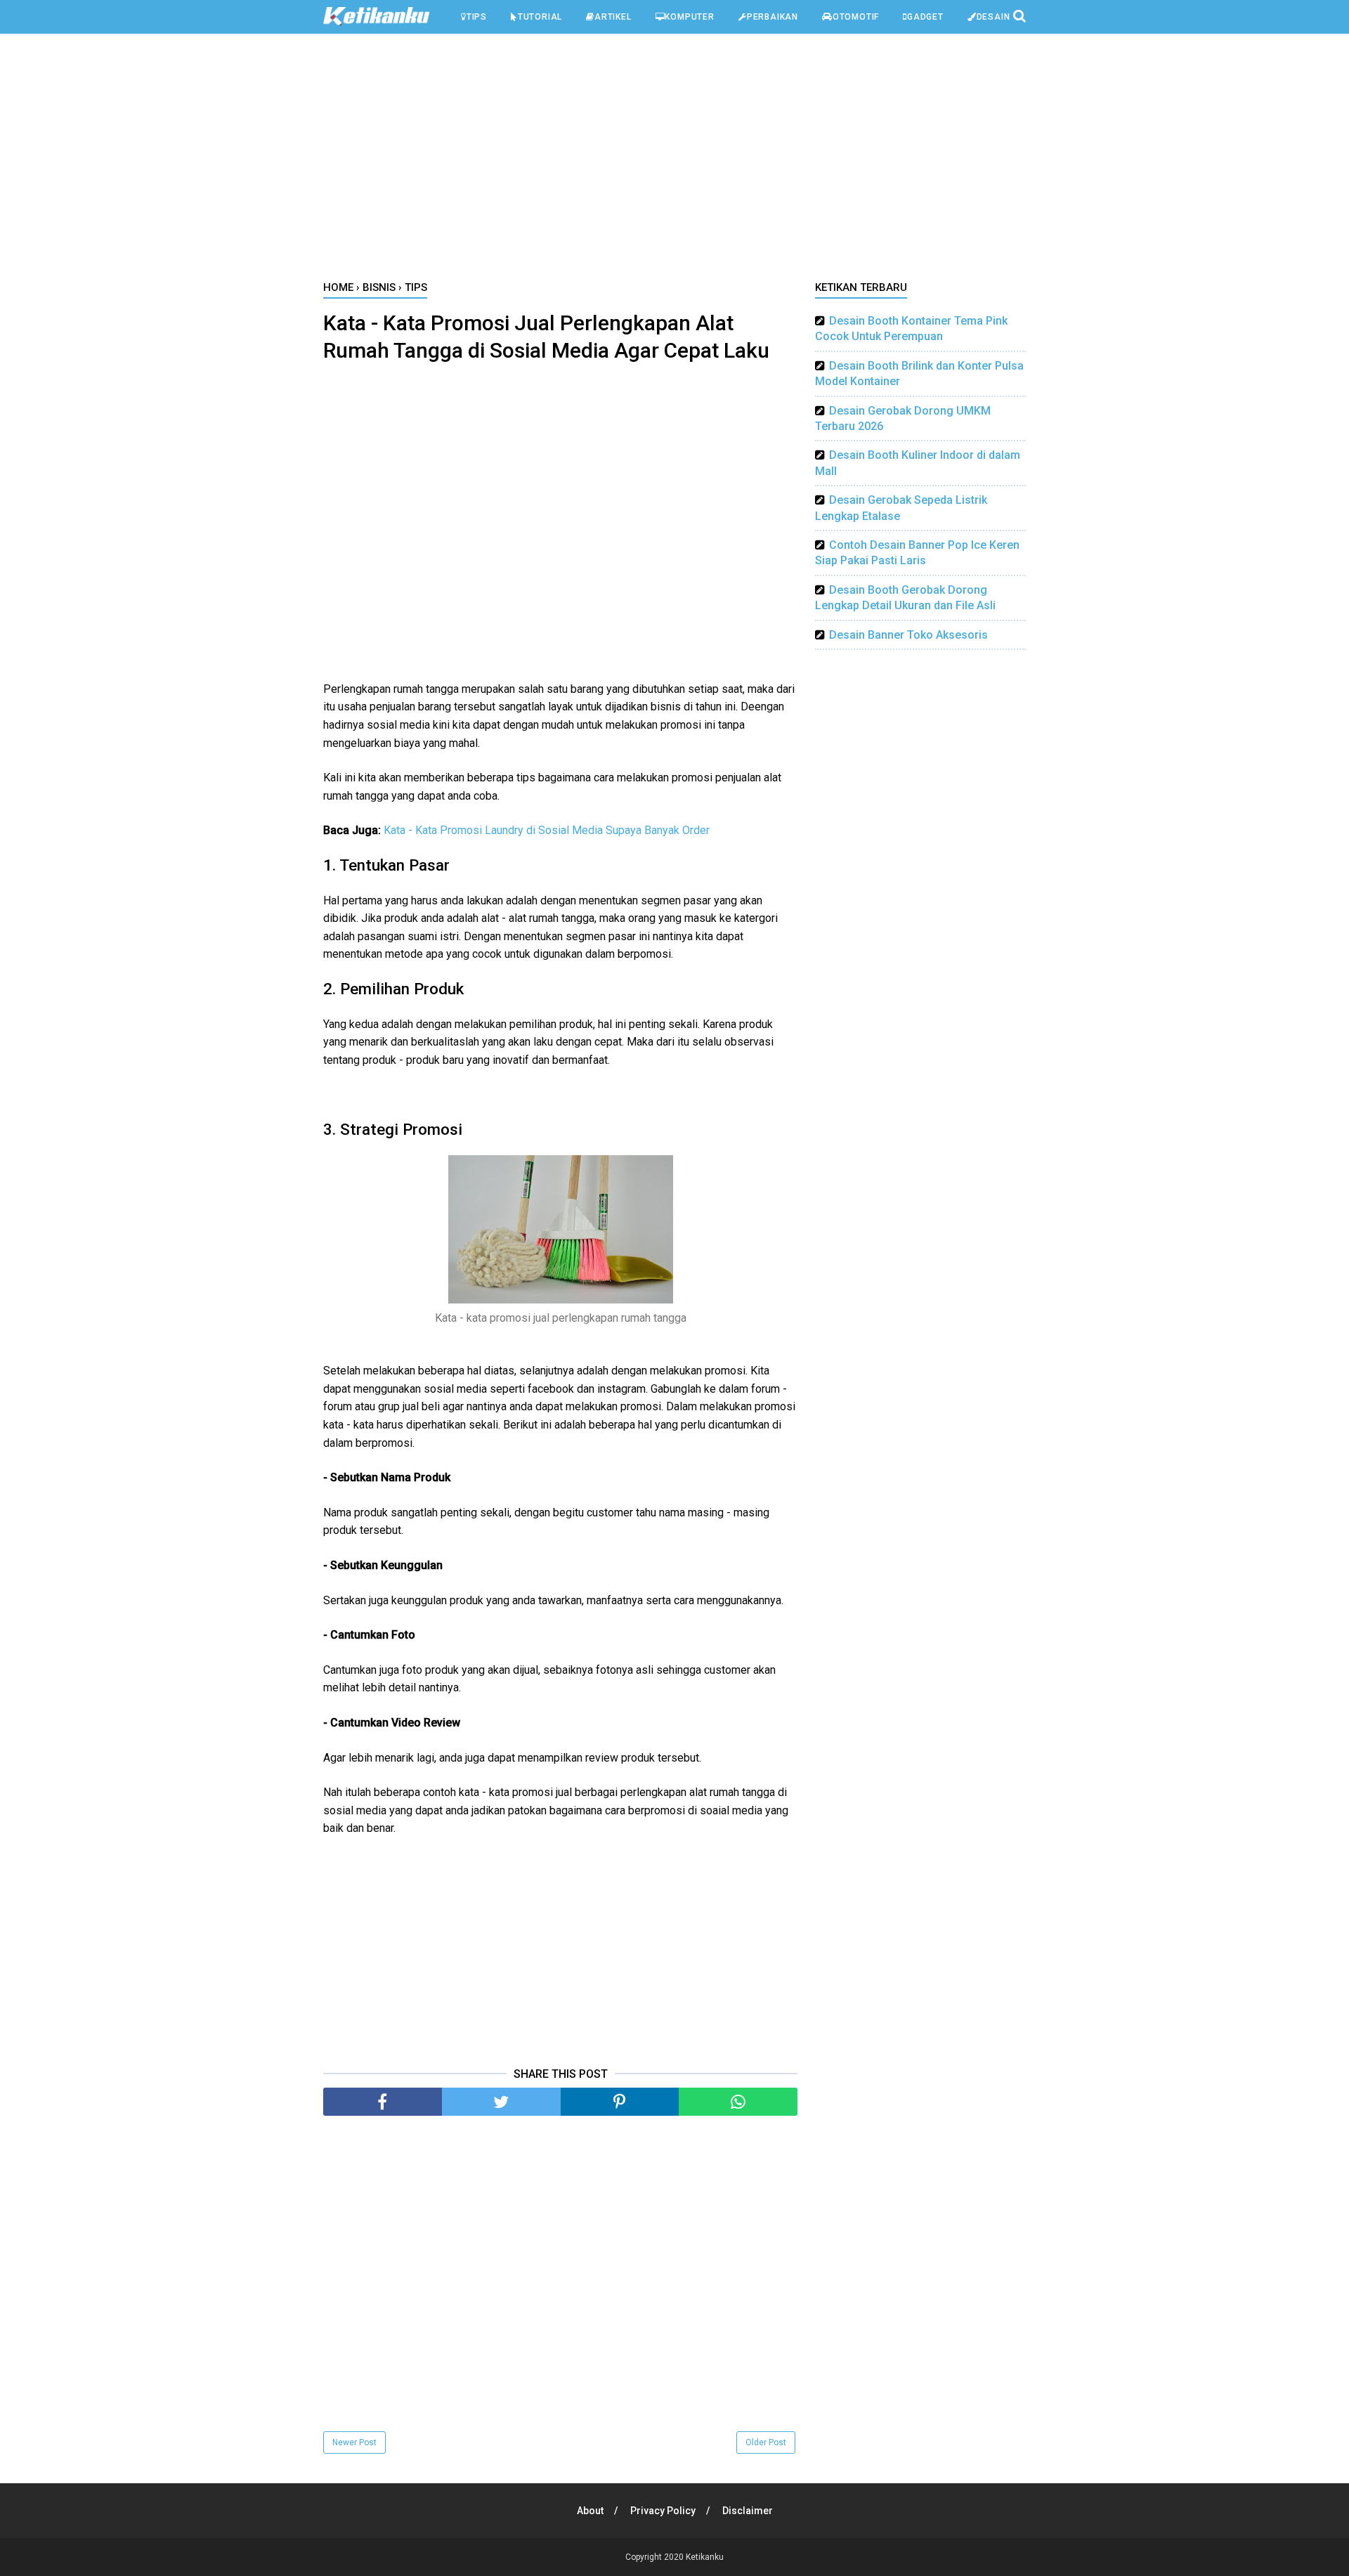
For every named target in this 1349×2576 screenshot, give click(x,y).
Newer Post (354, 2442)
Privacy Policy (663, 2511)
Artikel (613, 17)
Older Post (766, 2442)
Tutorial (540, 17)
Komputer (689, 17)
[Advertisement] (674, 161)
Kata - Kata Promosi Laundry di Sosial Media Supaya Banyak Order (547, 830)
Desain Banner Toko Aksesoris (908, 635)
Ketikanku (705, 2557)
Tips (477, 17)
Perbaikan (773, 17)
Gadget (925, 17)
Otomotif (856, 17)
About (590, 2511)
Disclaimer (748, 2511)
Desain (993, 17)
